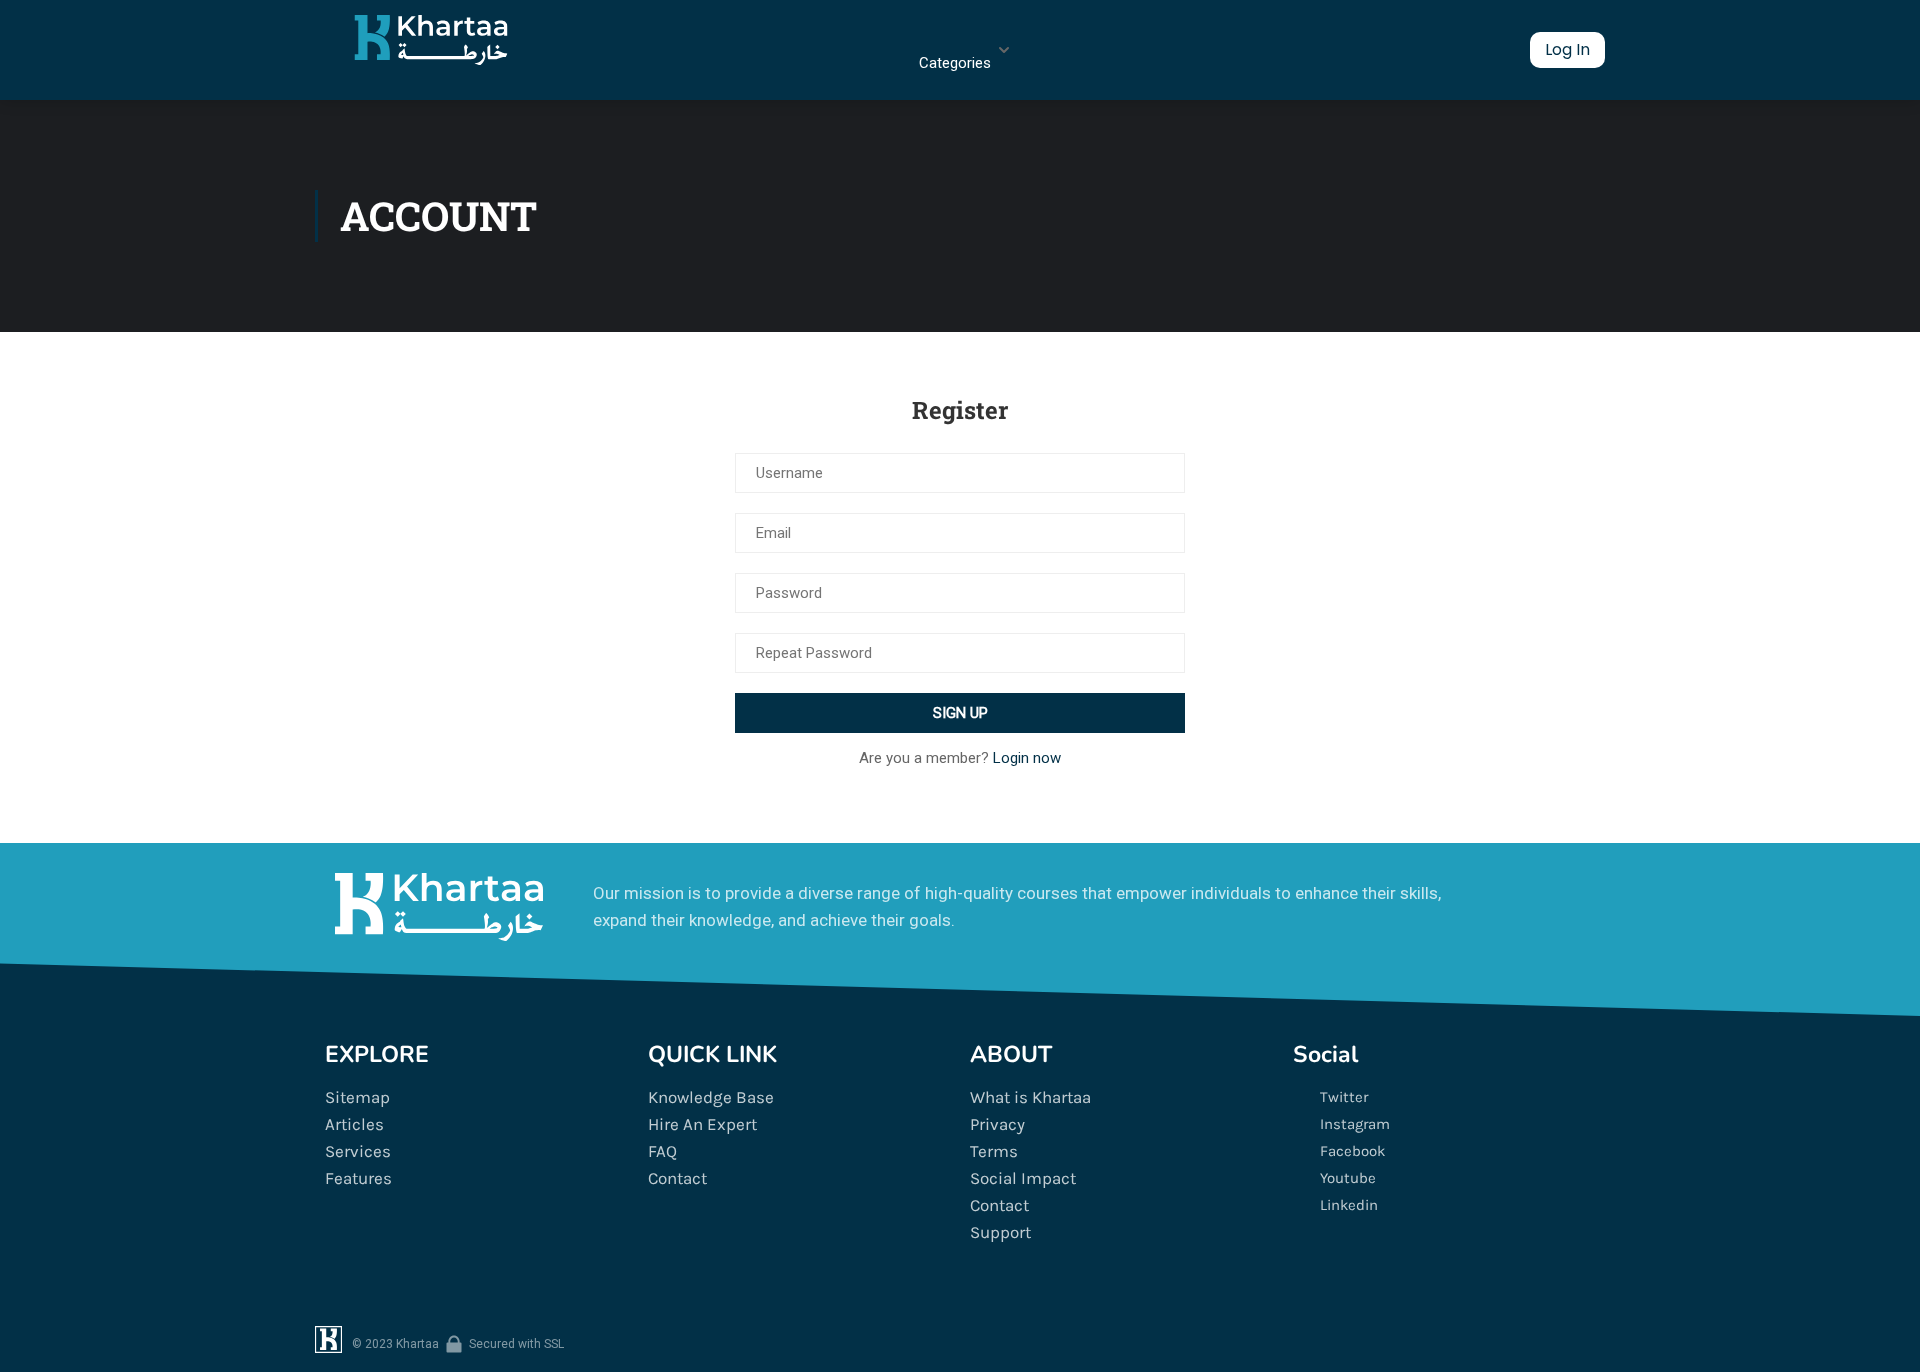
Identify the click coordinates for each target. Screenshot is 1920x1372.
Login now (1027, 758)
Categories (955, 63)
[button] (1567, 50)
